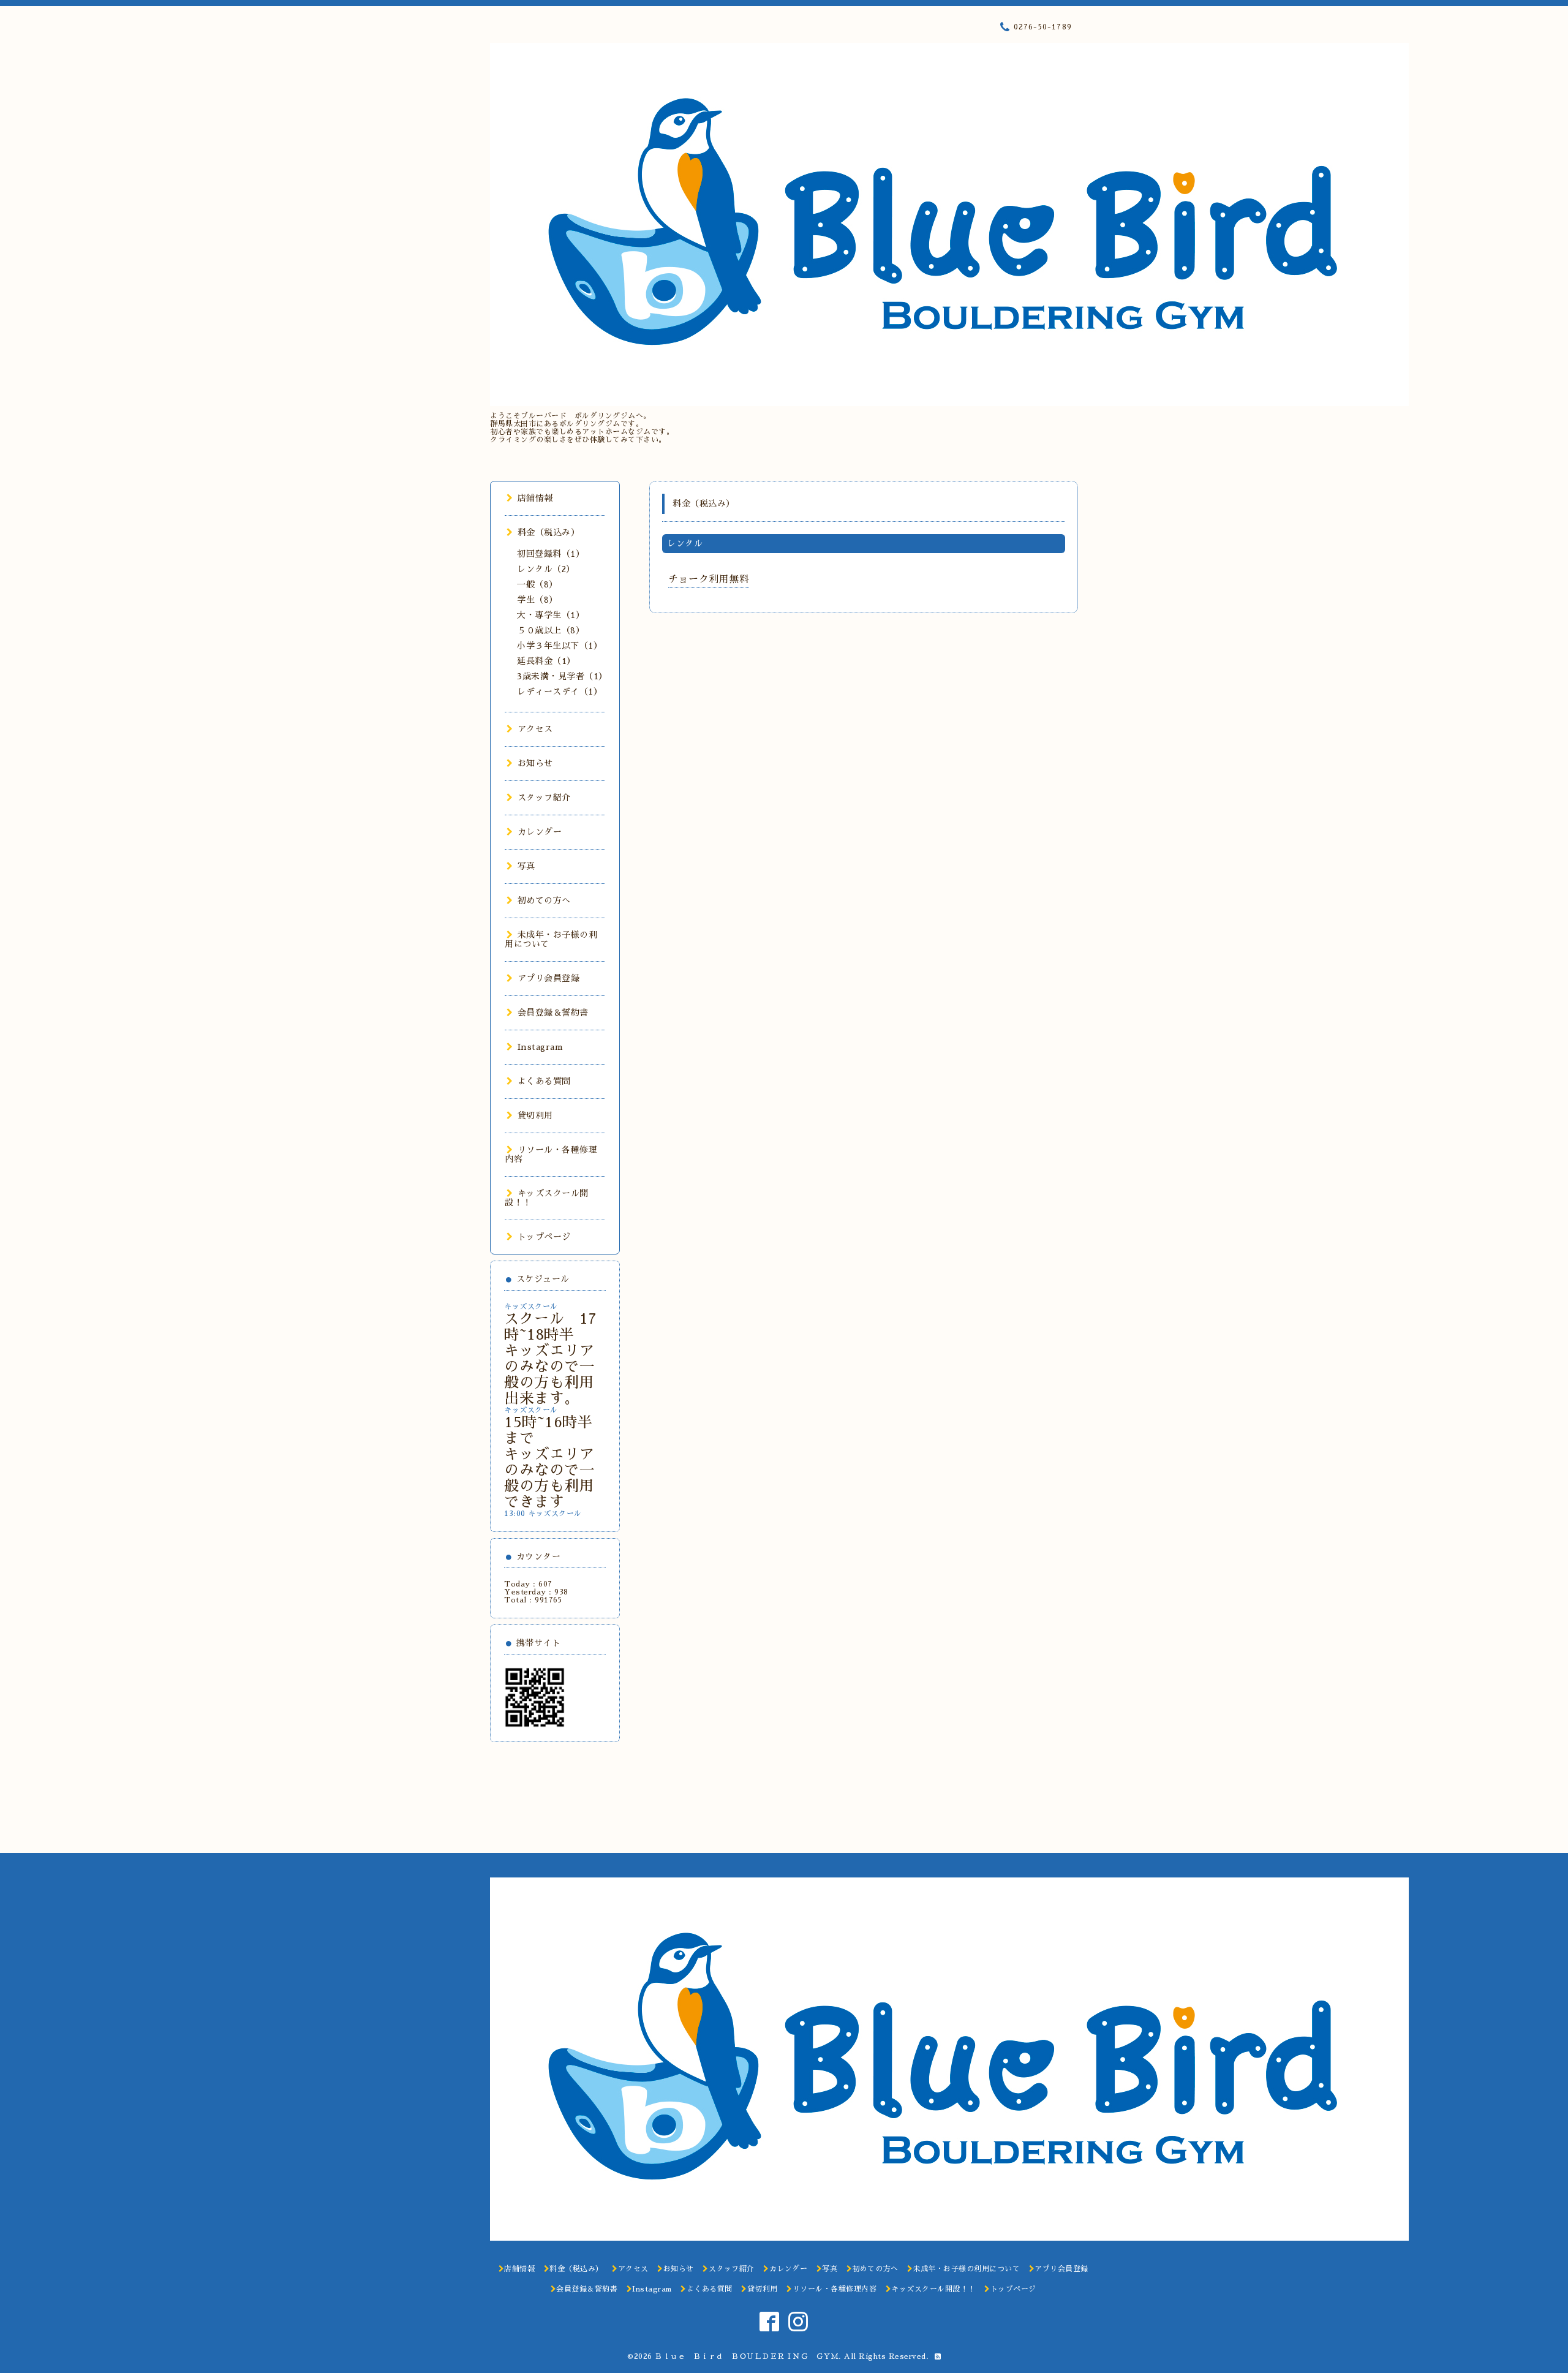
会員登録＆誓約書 (553, 1013)
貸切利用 (535, 1115)
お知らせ (535, 763)
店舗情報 (535, 498)
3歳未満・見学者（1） (562, 676)
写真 (526, 866)
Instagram (540, 1047)
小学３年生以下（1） (560, 646)
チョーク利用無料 (709, 579)
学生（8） (537, 600)
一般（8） (537, 584)
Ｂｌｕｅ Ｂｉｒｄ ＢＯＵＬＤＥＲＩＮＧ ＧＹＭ (747, 2356)
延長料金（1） (546, 661)
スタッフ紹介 (544, 798)
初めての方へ (544, 900)
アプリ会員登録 (548, 978)
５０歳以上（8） (551, 630)
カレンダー (540, 832)
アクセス (535, 729)
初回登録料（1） (551, 554)
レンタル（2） (546, 569)
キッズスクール (531, 1307)
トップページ (544, 1237)
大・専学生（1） (551, 615)
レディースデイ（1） (560, 692)
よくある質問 (544, 1081)
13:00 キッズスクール (543, 1514)
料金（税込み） (548, 532)
